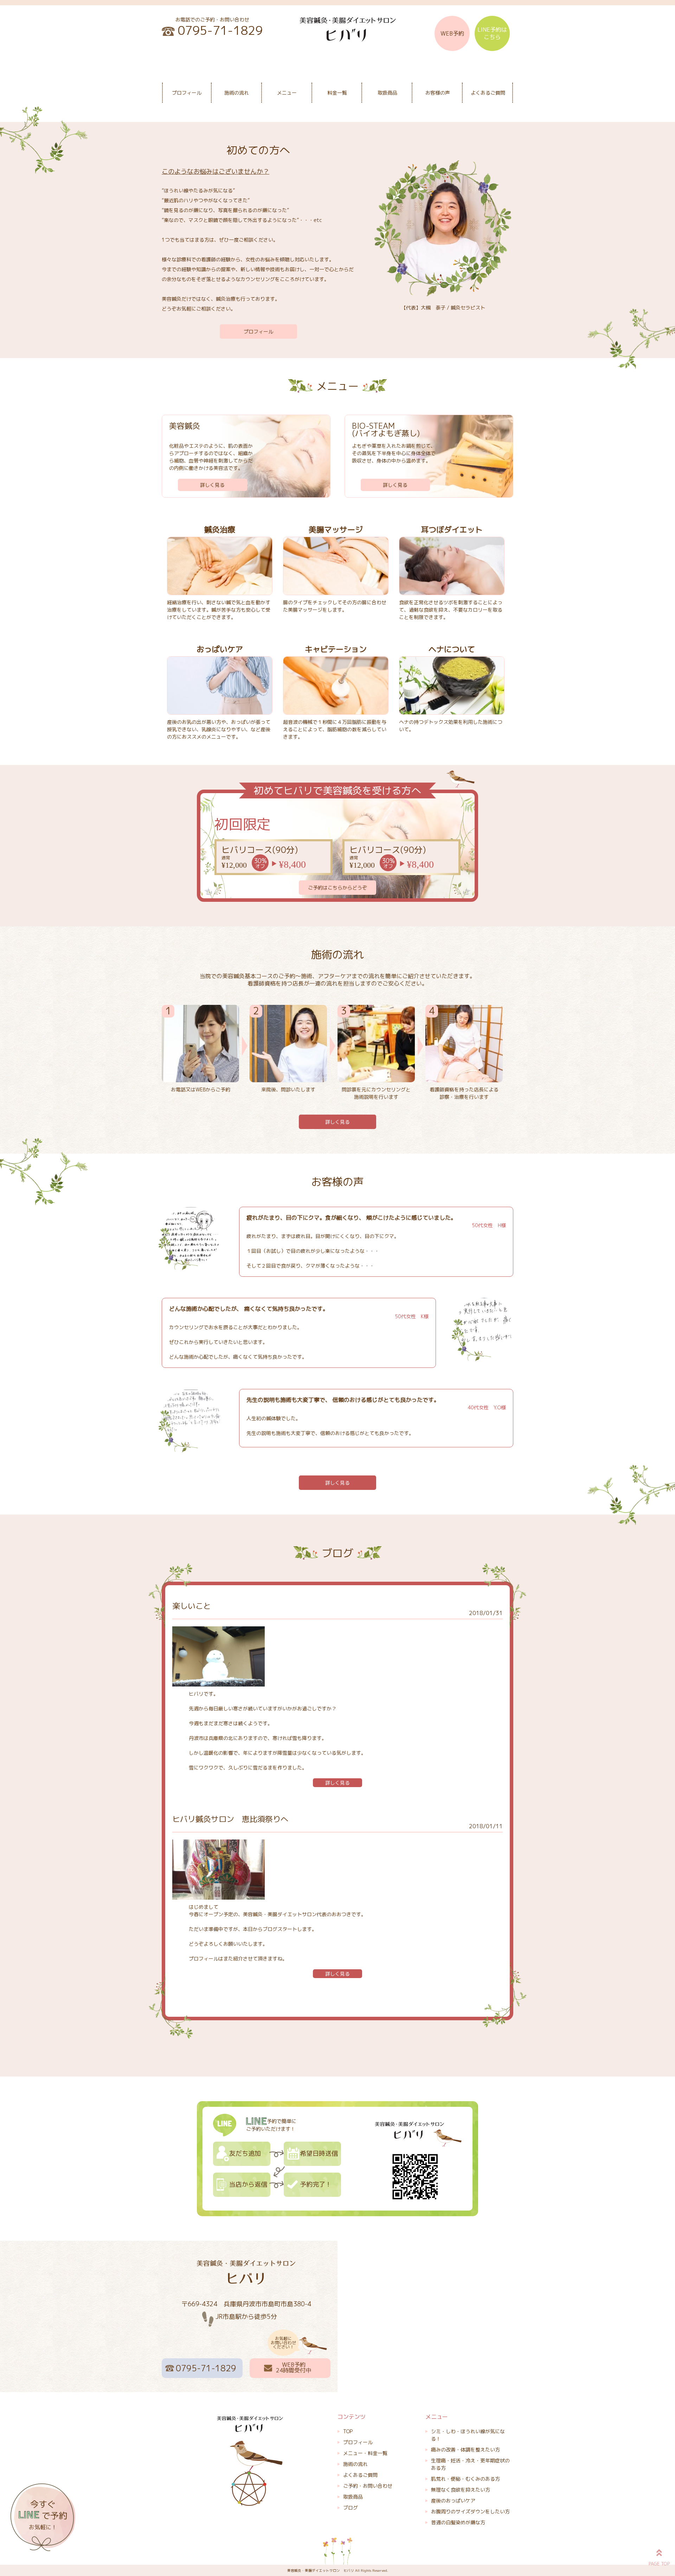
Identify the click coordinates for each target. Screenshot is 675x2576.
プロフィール (187, 93)
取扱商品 (387, 93)
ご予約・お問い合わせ (368, 2486)
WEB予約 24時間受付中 (294, 2367)
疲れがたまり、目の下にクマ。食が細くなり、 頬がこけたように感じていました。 (351, 1218)
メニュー (287, 93)
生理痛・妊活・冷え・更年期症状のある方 (470, 2464)
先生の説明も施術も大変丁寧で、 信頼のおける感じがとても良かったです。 (343, 1400)
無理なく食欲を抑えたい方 (461, 2490)
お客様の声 (438, 93)
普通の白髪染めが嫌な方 (458, 2522)
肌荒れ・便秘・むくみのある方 (465, 2479)
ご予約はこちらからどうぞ (337, 888)
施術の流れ (237, 93)
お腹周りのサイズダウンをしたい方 (470, 2511)
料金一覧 (337, 93)
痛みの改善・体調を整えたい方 (465, 2450)
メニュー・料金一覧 (365, 2453)
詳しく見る (212, 485)
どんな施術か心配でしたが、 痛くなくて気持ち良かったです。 (249, 1309)
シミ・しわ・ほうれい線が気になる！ (468, 2435)
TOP (348, 2431)
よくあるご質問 (488, 93)
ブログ (351, 2508)
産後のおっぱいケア (453, 2501)
